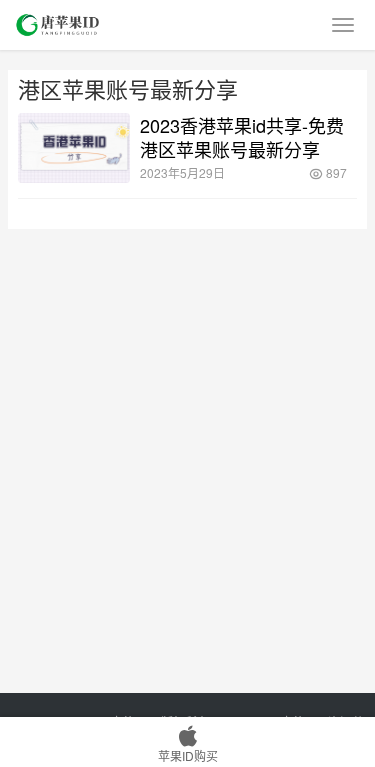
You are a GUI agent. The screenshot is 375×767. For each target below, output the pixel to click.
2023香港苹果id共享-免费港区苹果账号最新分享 (242, 137)
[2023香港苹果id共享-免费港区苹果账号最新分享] (74, 148)
